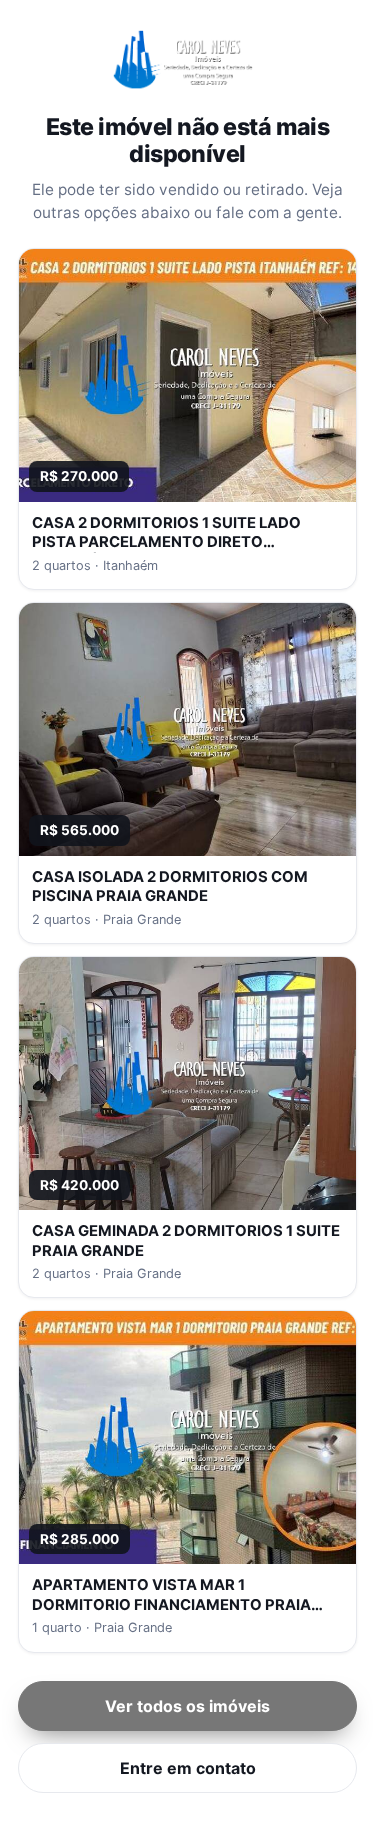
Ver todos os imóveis (187, 1706)
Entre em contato (188, 1768)
